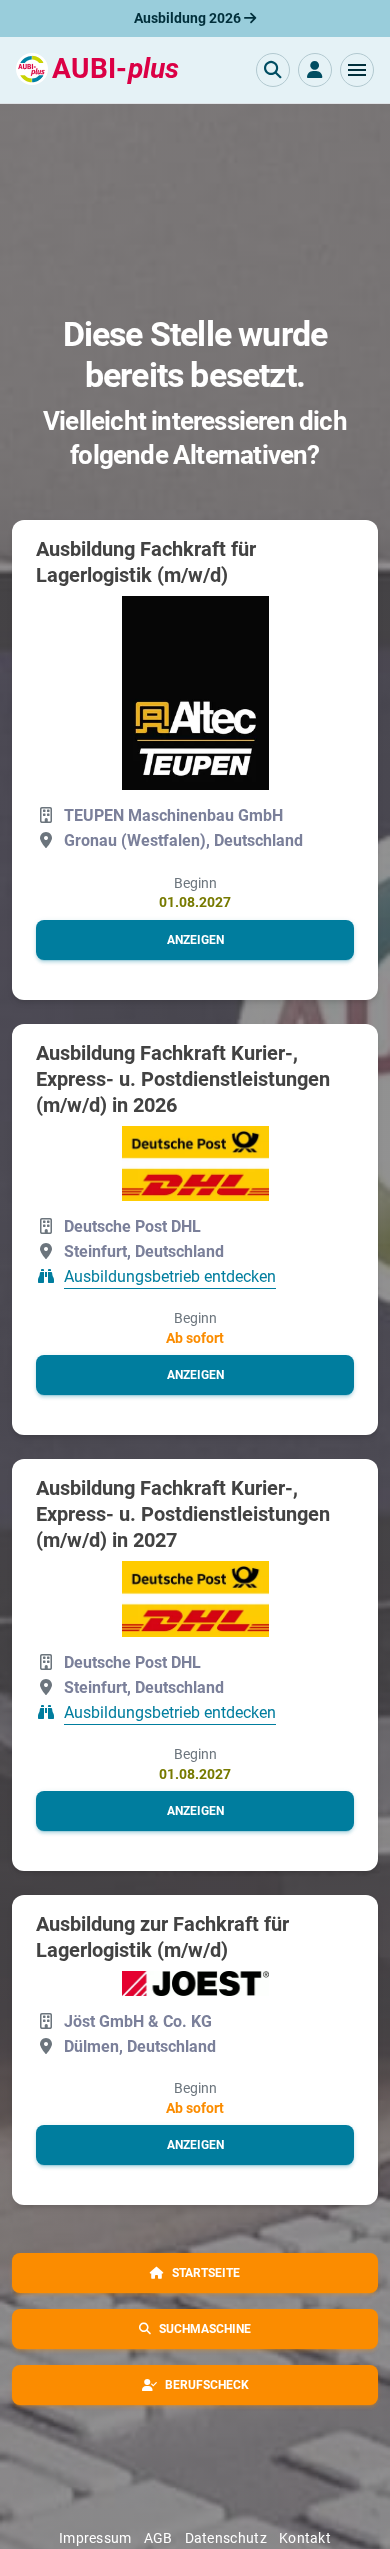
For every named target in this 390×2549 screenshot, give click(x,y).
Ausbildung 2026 (189, 18)
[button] (357, 70)
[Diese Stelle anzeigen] (195, 693)
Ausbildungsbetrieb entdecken (170, 1277)
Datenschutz (226, 2538)
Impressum (95, 2538)
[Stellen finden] (273, 70)
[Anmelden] (315, 70)
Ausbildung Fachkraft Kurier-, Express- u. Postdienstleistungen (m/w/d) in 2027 (183, 1514)
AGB (158, 2538)
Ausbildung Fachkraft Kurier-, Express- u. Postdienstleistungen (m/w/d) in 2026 (183, 1079)
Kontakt (305, 2538)
